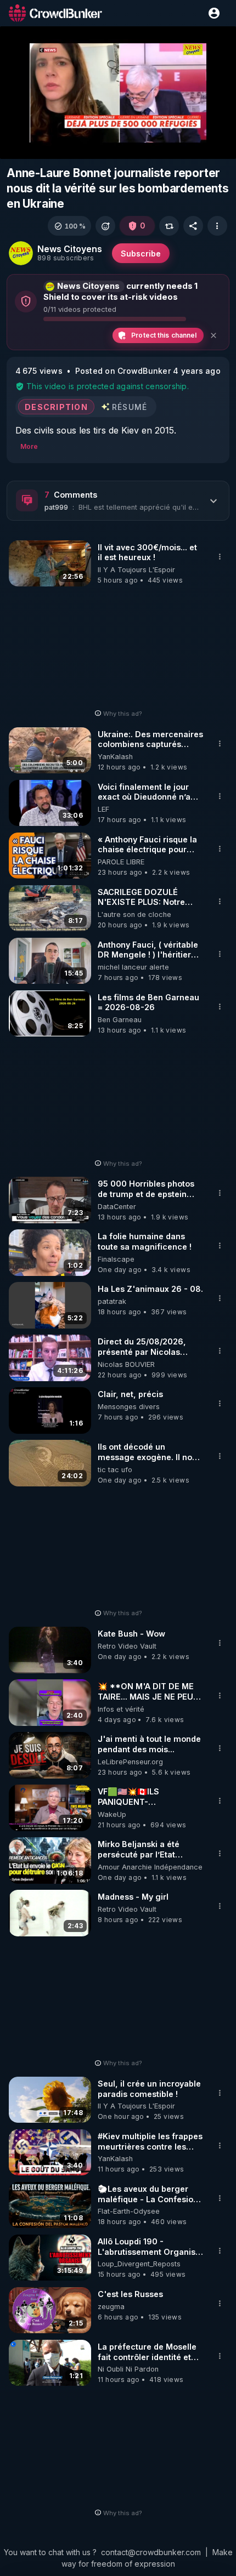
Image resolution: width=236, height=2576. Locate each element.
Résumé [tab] (130, 406)
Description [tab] (56, 406)
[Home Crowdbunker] (55, 13)
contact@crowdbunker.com (151, 2552)
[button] (69, 226)
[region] (118, 93)
